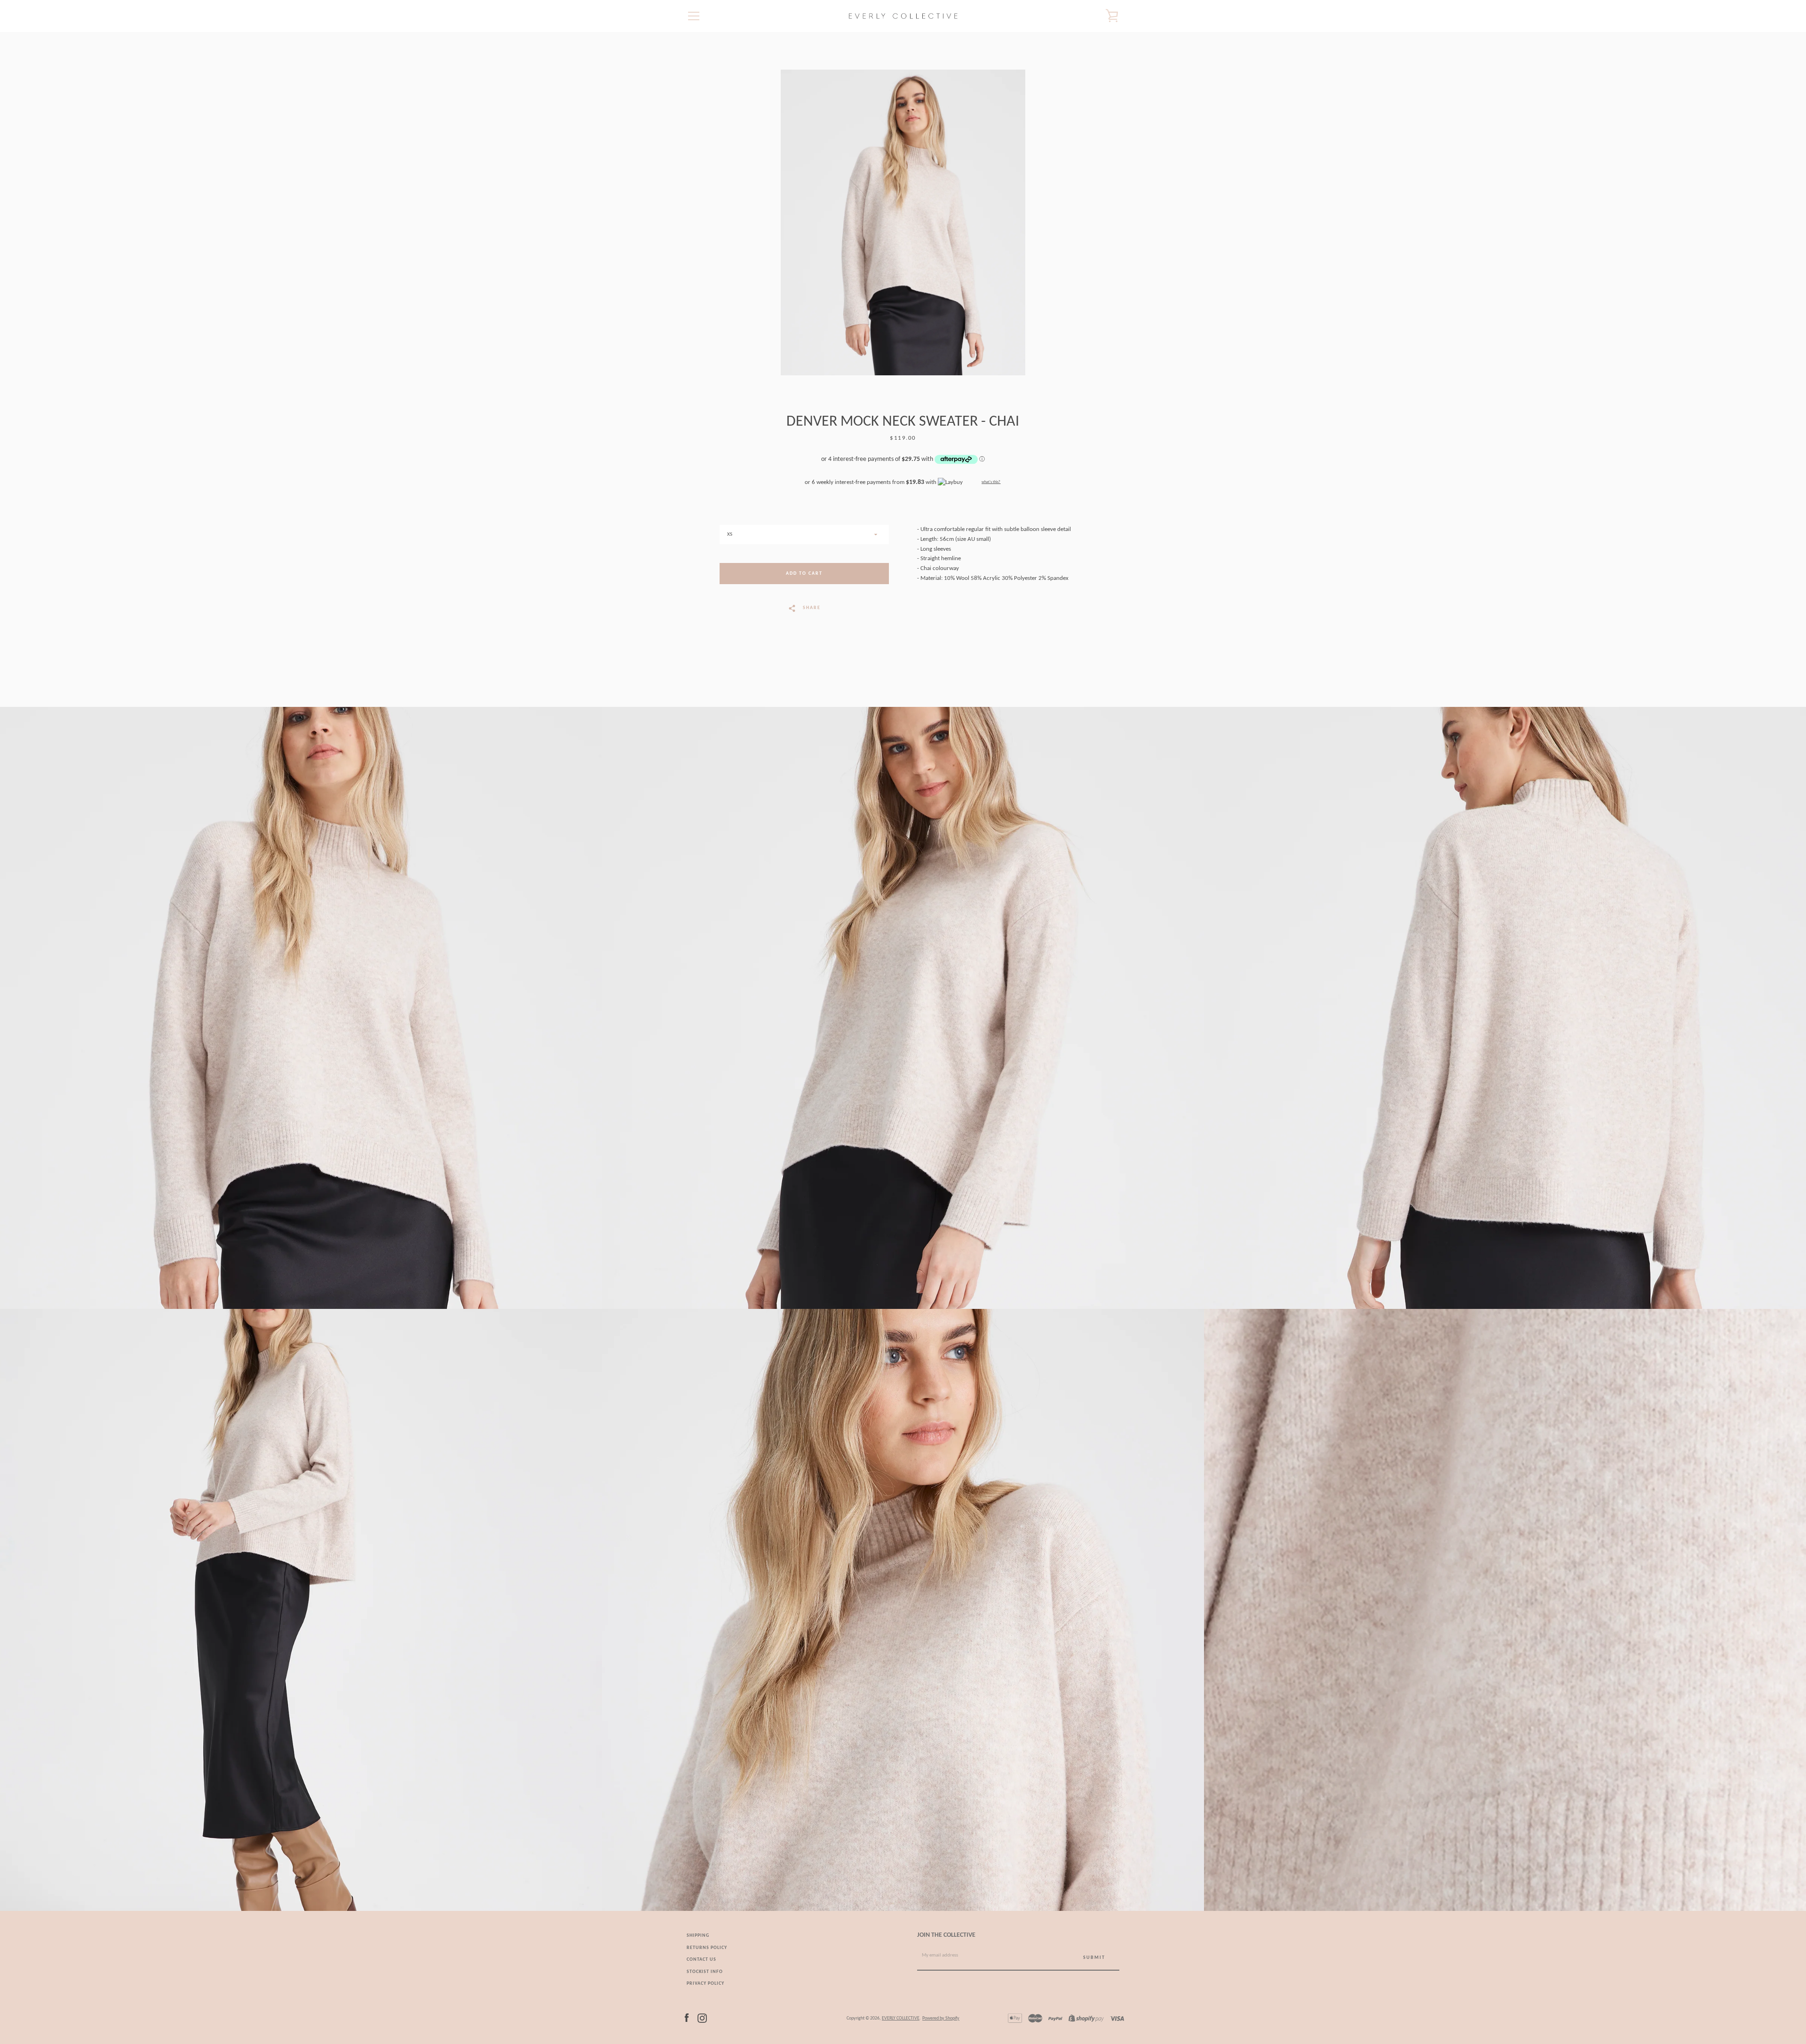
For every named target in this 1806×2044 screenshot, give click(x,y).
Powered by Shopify (941, 2018)
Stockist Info (705, 1972)
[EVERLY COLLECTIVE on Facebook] (687, 2018)
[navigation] (694, 16)
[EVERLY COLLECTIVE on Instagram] (702, 2018)
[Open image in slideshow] (903, 222)
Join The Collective (946, 1935)
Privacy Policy (705, 1984)
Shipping (698, 1936)
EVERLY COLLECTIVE (901, 2018)
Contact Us (701, 1960)
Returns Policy (707, 1948)
